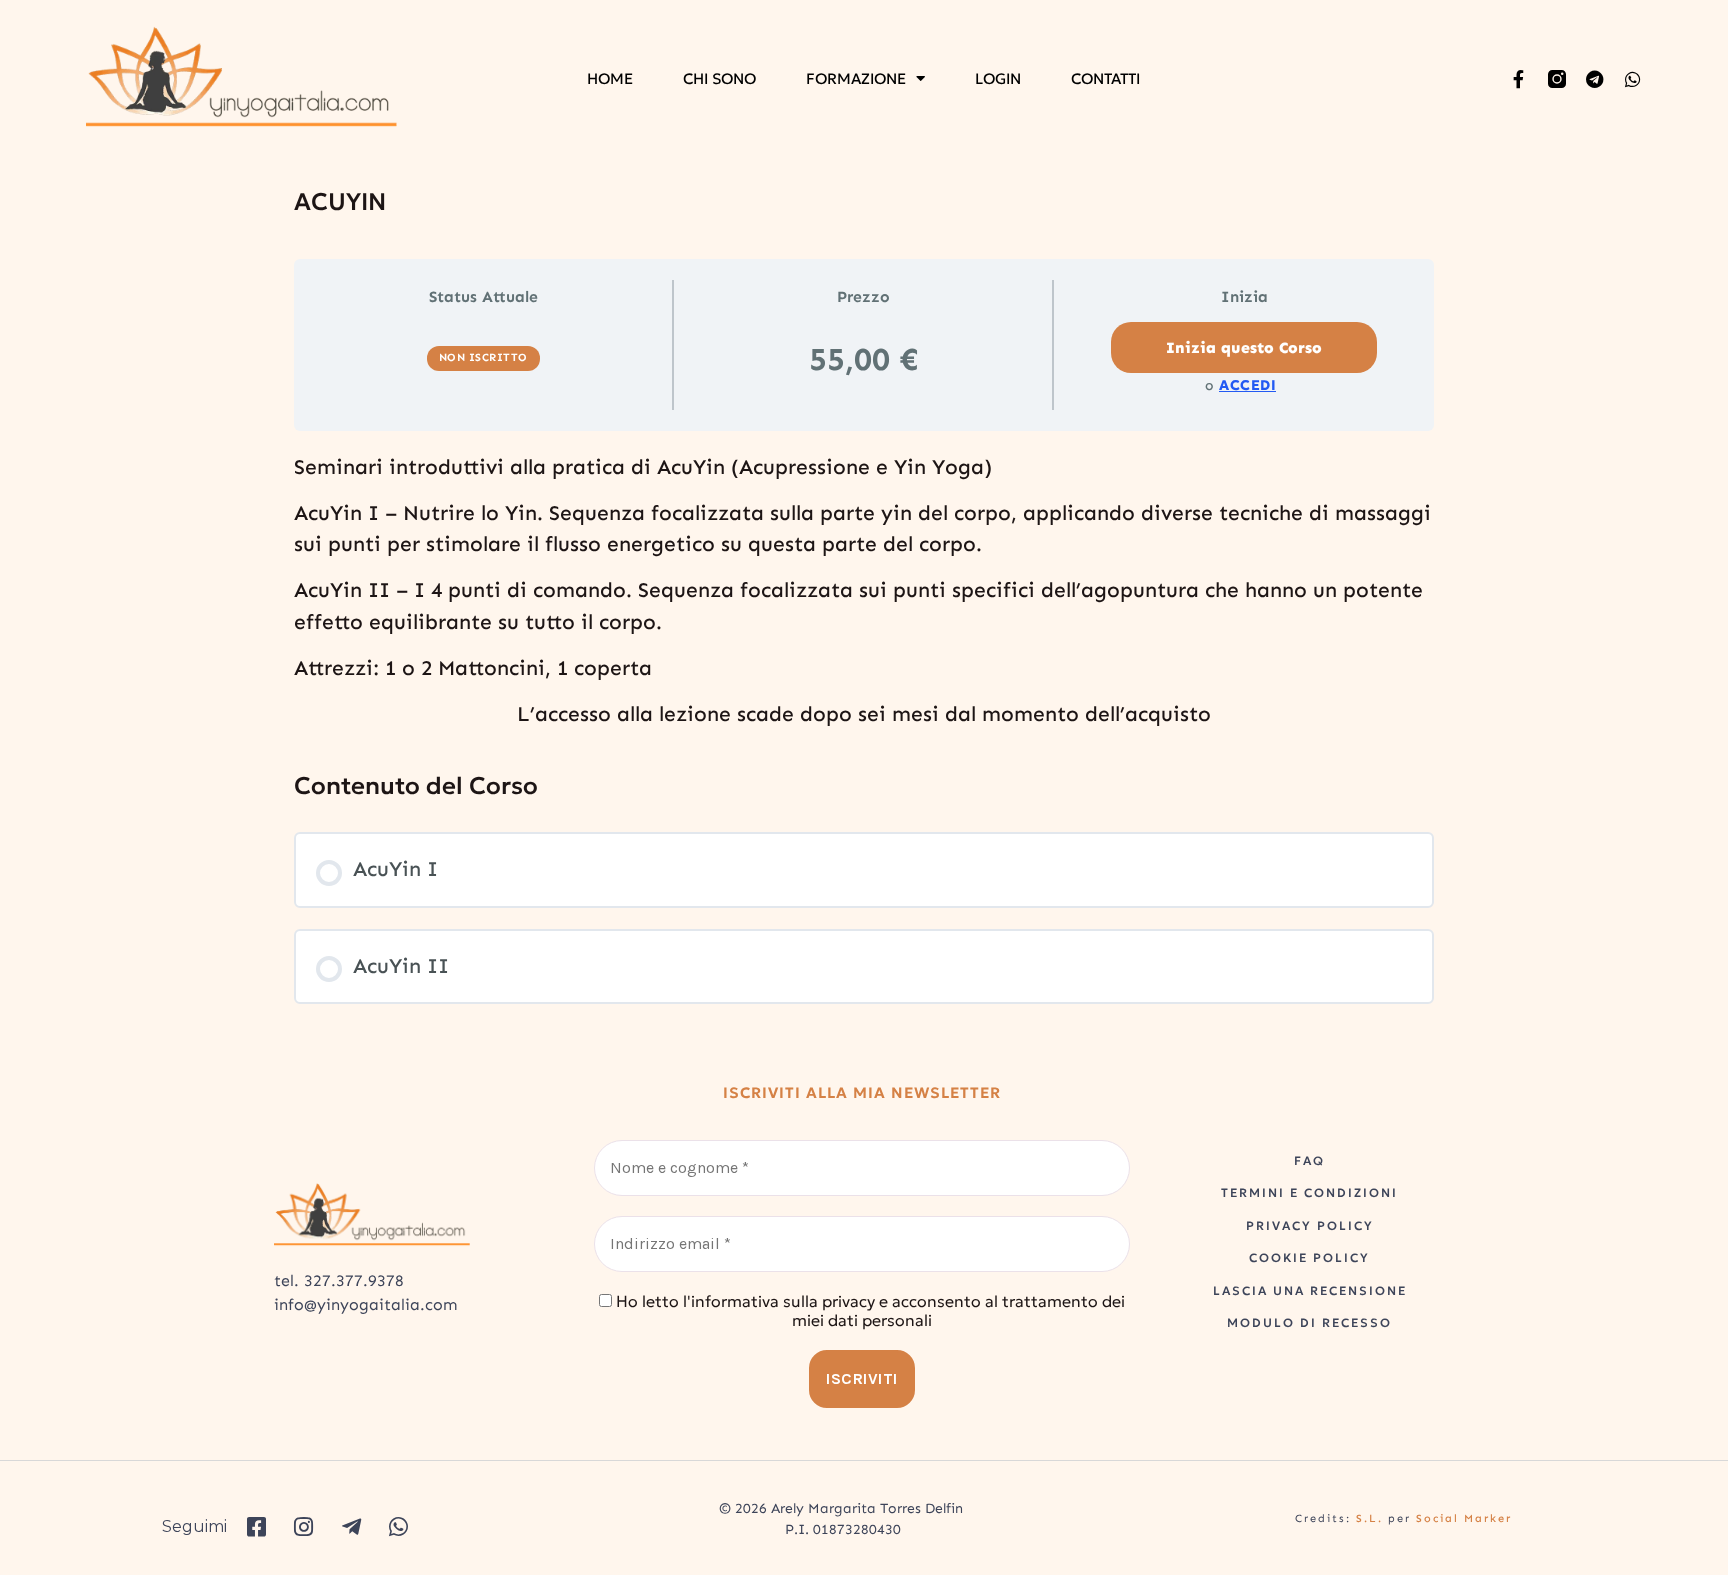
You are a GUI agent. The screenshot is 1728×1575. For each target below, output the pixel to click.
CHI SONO (719, 78)
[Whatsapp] (1633, 79)
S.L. (1369, 1518)
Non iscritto (483, 357)
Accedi (1247, 385)
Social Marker (1464, 1518)
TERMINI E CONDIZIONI (1309, 1192)
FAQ (1309, 1160)
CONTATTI (1105, 78)
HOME (610, 78)
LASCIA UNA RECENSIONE (1310, 1290)
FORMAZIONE (856, 78)
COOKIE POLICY (1309, 1257)
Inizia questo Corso (1244, 347)
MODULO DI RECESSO (1309, 1322)
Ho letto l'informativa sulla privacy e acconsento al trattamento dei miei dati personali (868, 1311)
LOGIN (998, 78)
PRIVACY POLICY (1310, 1225)
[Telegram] (1595, 79)
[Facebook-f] (1519, 79)
